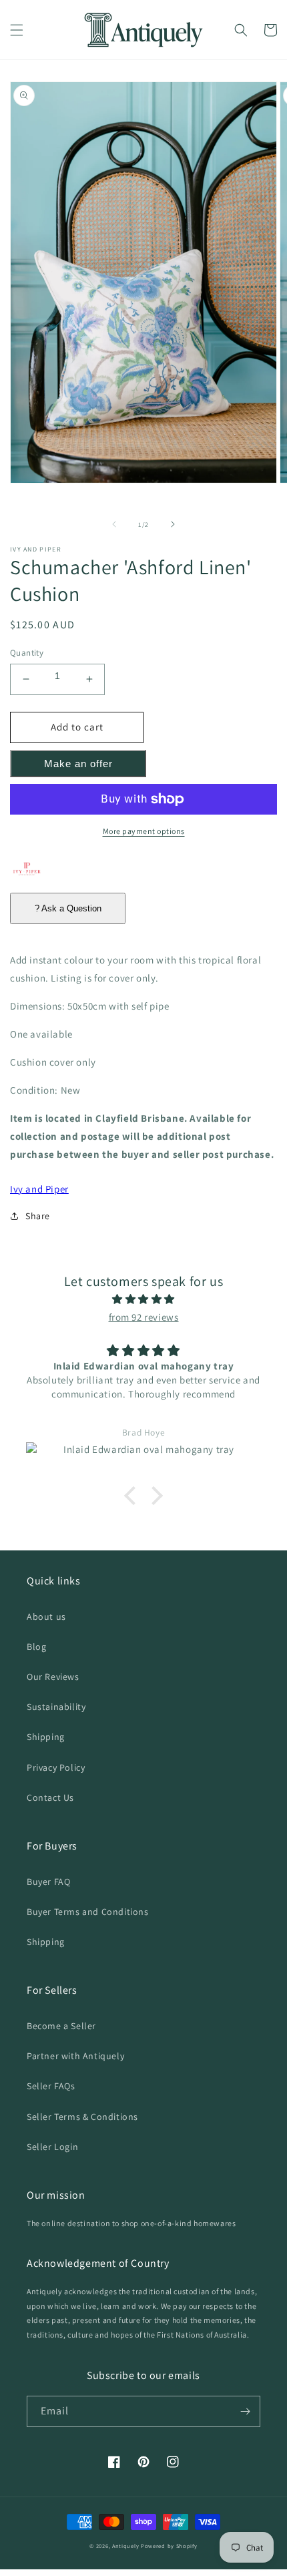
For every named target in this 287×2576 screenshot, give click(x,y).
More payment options (144, 831)
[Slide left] (114, 524)
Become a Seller (61, 2026)
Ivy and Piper (39, 1189)
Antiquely (125, 2546)
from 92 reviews (144, 1317)
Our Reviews (53, 1677)
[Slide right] (173, 524)
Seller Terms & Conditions (82, 2117)
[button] (17, 30)
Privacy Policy (56, 1767)
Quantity (27, 653)
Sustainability (56, 1707)
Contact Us (50, 1797)
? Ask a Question (68, 908)
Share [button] (38, 1216)
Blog (36, 1647)
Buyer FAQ (48, 1882)
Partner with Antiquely (75, 2056)
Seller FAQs (51, 2086)
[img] (143, 1299)
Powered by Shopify (169, 2546)
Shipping (46, 1737)
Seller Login (52, 2147)
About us (46, 1617)
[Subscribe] (245, 2411)
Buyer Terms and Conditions (88, 1912)
